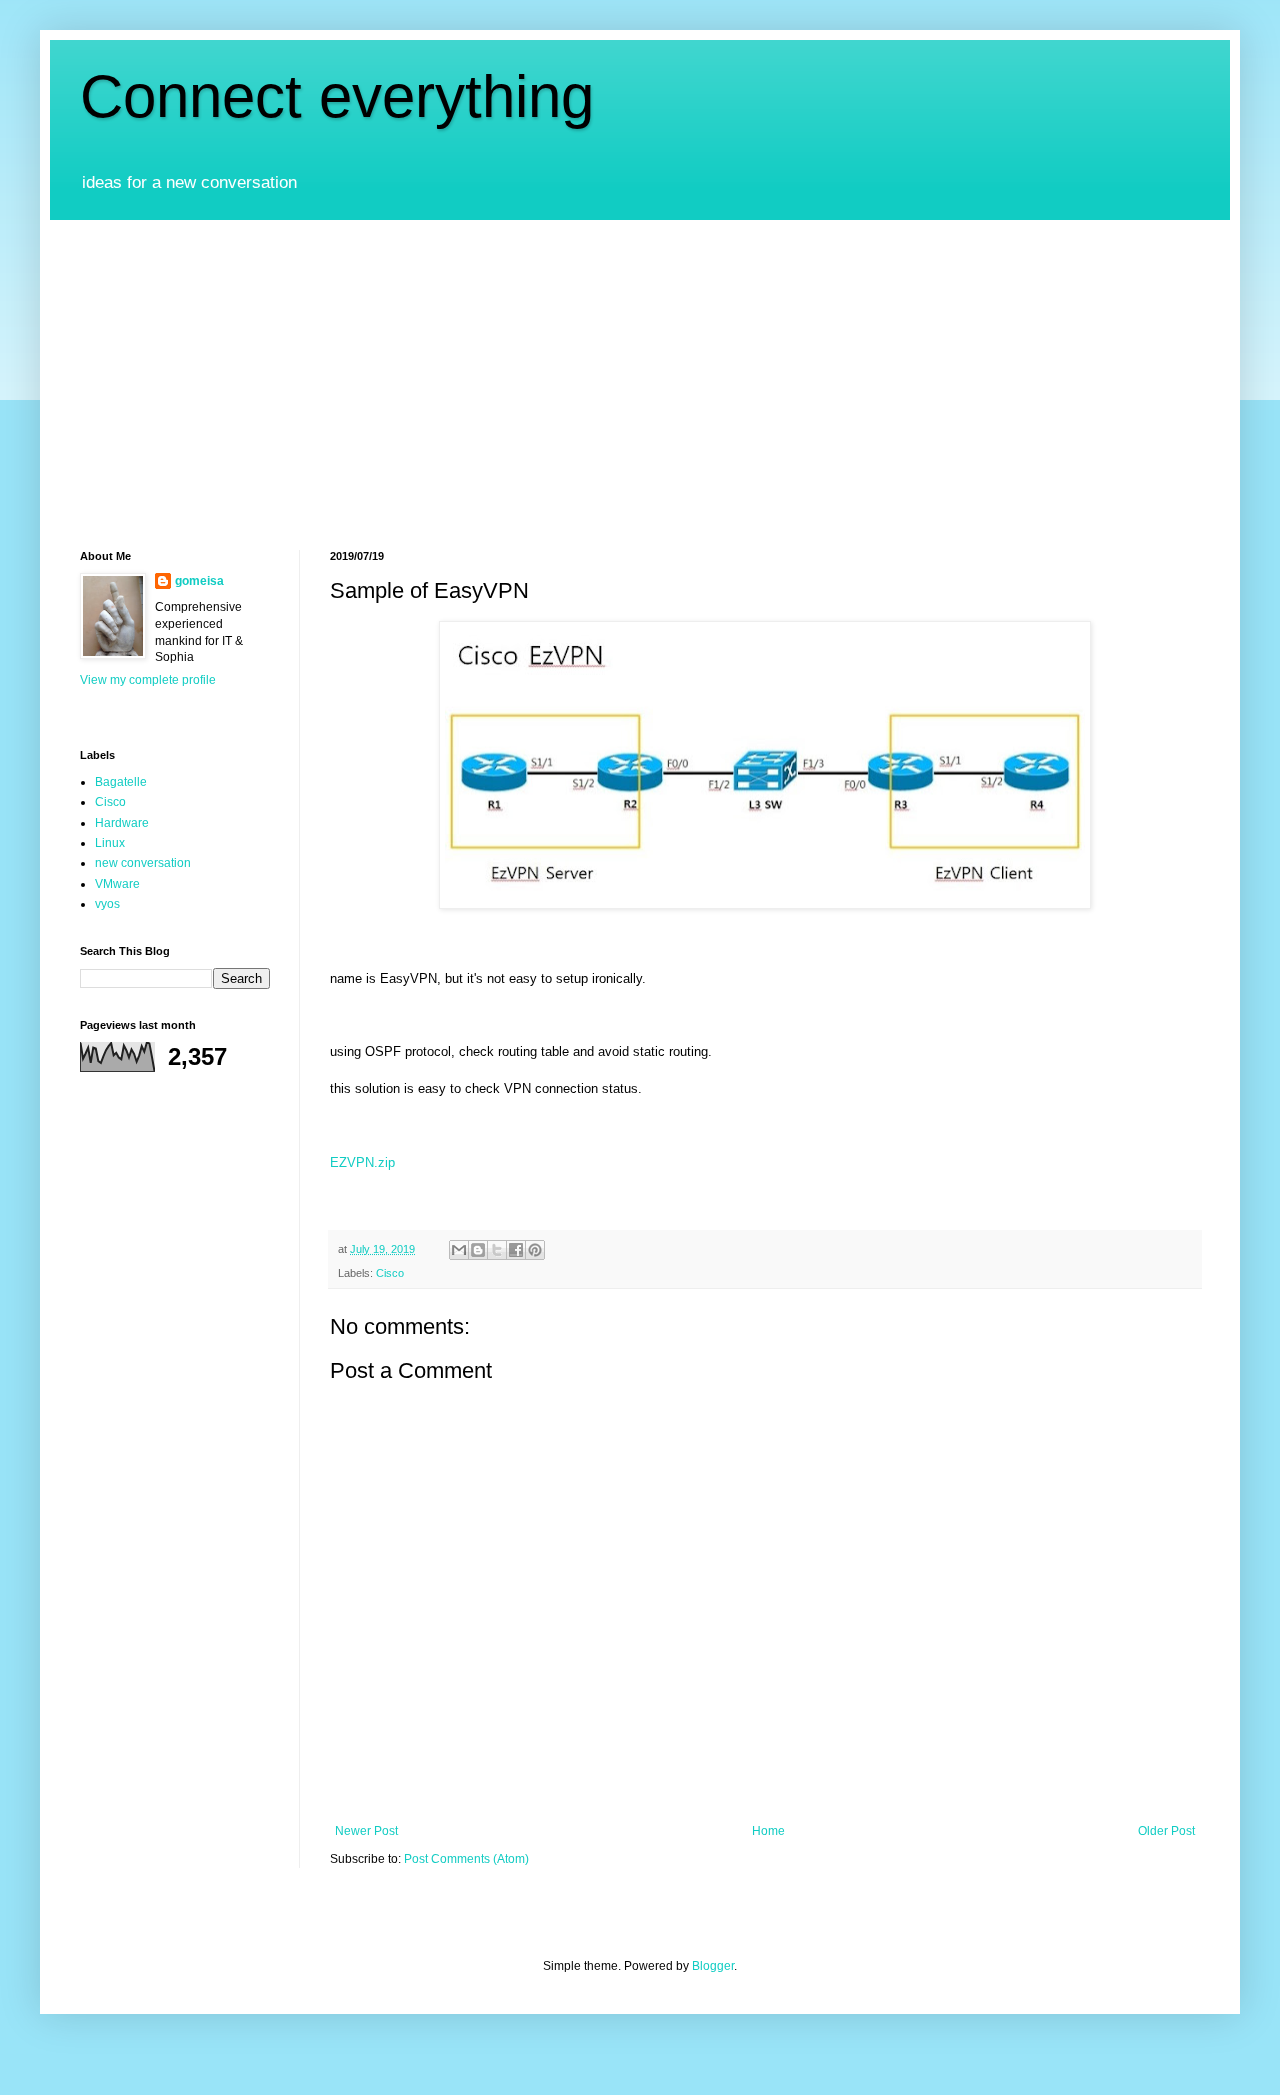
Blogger (713, 1966)
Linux (110, 843)
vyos (107, 904)
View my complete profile (148, 680)
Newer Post (366, 1831)
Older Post (1166, 1831)
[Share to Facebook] (516, 1250)
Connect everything (337, 96)
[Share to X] (497, 1250)
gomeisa (199, 581)
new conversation (143, 863)
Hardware (122, 823)
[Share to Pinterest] (535, 1250)
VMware (117, 884)
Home (768, 1831)
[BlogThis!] (478, 1250)
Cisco (390, 1273)
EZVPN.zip (362, 1162)
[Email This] (459, 1250)
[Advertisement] (640, 370)
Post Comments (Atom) (466, 1859)
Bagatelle (121, 782)
